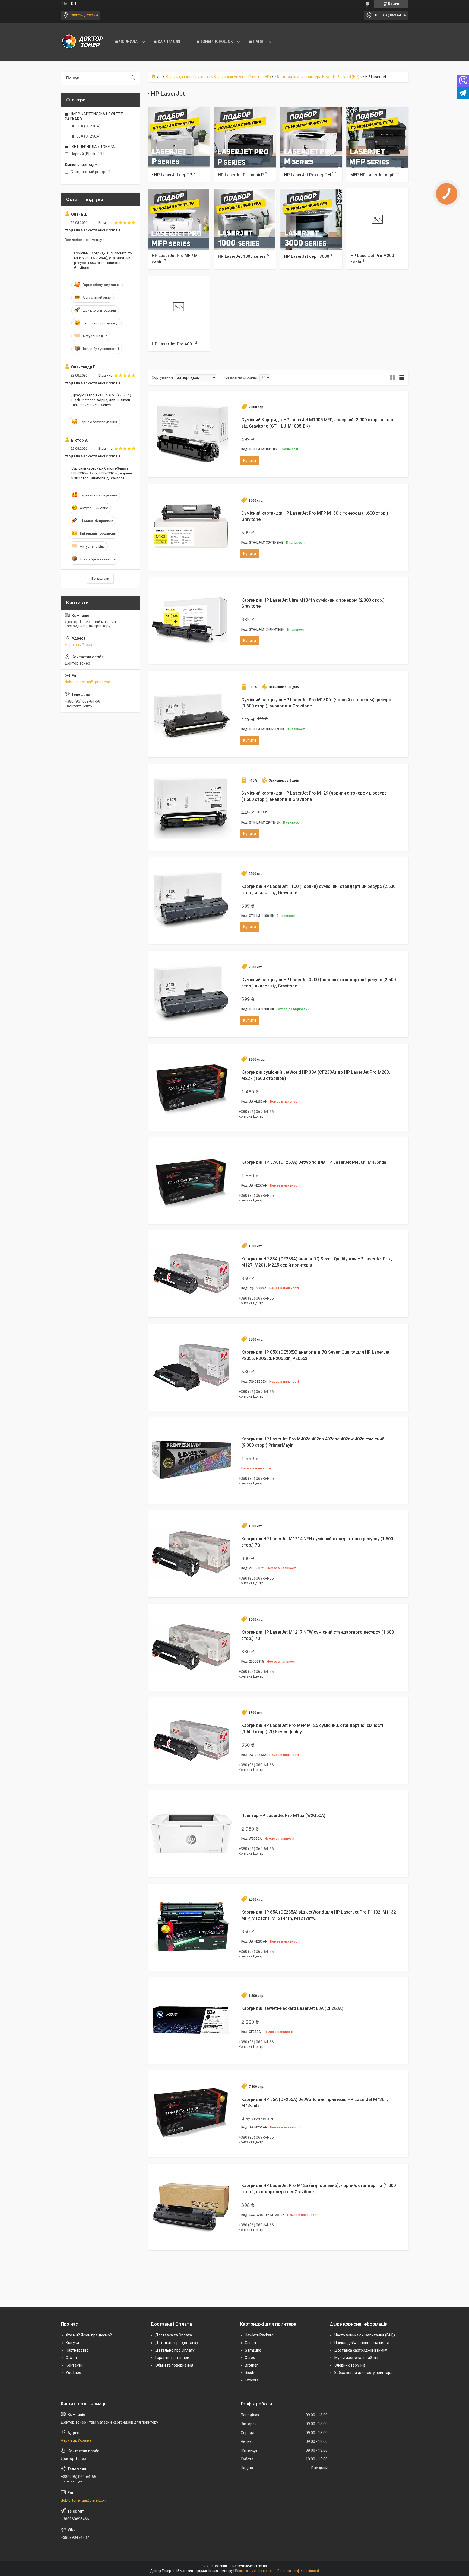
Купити (250, 460)
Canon (250, 2343)
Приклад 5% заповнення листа (362, 2343)
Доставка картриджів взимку (361, 2350)
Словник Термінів (350, 2365)
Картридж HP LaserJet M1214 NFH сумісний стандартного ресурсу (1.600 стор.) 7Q (317, 1542)
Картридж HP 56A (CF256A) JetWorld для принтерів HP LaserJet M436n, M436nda (315, 2102)
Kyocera (252, 2380)
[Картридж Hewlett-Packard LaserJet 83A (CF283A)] (191, 2020)
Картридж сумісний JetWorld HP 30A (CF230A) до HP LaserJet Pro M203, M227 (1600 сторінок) (316, 1075)
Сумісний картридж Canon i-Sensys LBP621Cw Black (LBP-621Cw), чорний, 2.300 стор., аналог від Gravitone (102, 473)
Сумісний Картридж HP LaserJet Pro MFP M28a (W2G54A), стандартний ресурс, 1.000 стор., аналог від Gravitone (103, 260)
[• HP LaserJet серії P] (179, 138)
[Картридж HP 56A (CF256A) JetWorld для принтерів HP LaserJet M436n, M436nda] (191, 2114)
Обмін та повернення (174, 2365)
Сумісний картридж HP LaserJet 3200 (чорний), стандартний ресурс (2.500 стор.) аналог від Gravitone (319, 983)
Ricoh (250, 2373)
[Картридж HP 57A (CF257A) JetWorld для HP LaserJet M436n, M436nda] (191, 1181)
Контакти (74, 2365)
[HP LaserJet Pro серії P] (245, 138)
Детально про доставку (177, 2343)
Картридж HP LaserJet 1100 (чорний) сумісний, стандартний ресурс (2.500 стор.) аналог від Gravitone (318, 889)
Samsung (253, 2350)
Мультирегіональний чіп (356, 2358)
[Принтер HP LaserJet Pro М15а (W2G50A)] (191, 1834)
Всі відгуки (100, 578)
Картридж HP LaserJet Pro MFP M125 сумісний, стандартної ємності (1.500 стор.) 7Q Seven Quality (312, 1728)
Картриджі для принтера (188, 77)
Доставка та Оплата (174, 2335)
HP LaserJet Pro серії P (241, 174)
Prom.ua (261, 2566)
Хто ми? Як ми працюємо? (89, 2335)
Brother (251, 2365)
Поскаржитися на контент (255, 2571)
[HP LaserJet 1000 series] (245, 219)
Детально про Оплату (175, 2350)
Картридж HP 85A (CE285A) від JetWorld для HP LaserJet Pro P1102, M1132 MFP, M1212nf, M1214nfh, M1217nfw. (319, 1915)
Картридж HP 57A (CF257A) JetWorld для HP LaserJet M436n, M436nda (314, 1162)
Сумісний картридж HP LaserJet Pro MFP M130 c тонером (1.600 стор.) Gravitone (315, 516)
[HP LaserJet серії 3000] (311, 219)
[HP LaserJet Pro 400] (179, 307)
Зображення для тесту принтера (363, 2373)
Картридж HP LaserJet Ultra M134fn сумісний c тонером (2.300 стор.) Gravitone (313, 603)
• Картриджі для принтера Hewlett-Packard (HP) (317, 77)
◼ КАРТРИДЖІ (167, 42)
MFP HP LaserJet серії (372, 174)
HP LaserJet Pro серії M (308, 174)
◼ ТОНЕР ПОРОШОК (215, 42)
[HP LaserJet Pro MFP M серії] (179, 219)
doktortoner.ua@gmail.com (88, 682)
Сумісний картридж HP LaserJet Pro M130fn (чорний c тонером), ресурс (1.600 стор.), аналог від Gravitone (316, 703)
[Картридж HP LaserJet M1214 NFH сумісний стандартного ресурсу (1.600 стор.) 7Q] (191, 1554)
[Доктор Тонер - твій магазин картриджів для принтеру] (83, 42)
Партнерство (77, 2350)
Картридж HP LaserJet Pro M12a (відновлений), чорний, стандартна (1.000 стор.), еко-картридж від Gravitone (319, 2188)
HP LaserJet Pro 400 (172, 344)
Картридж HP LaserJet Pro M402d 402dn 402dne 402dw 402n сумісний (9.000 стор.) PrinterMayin (313, 1442)
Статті (71, 2358)
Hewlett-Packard (259, 2335)
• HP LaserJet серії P (172, 174)
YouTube (73, 2373)
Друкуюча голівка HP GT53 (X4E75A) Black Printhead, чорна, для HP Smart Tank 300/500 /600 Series (101, 400)
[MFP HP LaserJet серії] (377, 138)
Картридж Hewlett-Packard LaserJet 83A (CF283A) (292, 2008)
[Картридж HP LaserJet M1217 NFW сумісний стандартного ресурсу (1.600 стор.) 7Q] (191, 1647)
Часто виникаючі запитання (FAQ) (365, 2335)
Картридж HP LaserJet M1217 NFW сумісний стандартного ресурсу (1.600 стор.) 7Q (318, 1635)
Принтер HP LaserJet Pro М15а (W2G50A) (283, 1815)
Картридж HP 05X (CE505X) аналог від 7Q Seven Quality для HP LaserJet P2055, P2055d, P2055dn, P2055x (315, 1355)
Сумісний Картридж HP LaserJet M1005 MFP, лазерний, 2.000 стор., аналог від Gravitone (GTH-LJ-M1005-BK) (318, 423)
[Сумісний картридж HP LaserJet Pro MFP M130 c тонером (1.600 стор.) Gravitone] (191, 527)
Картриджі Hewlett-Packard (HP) (242, 77)
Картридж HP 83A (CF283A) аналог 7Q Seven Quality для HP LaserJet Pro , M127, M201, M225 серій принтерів (317, 1262)
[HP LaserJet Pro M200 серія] (377, 219)
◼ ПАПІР (257, 42)
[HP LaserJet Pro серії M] (311, 138)
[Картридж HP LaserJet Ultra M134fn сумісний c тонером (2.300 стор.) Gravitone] (191, 621)
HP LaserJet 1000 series (242, 256)
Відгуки (72, 2343)
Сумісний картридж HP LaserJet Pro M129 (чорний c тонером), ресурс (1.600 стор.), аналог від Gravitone (314, 796)
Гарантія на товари (172, 2358)
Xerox (250, 2358)
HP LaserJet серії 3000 (307, 256)
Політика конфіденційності (298, 2571)
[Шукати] (133, 78)
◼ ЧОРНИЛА (126, 42)
